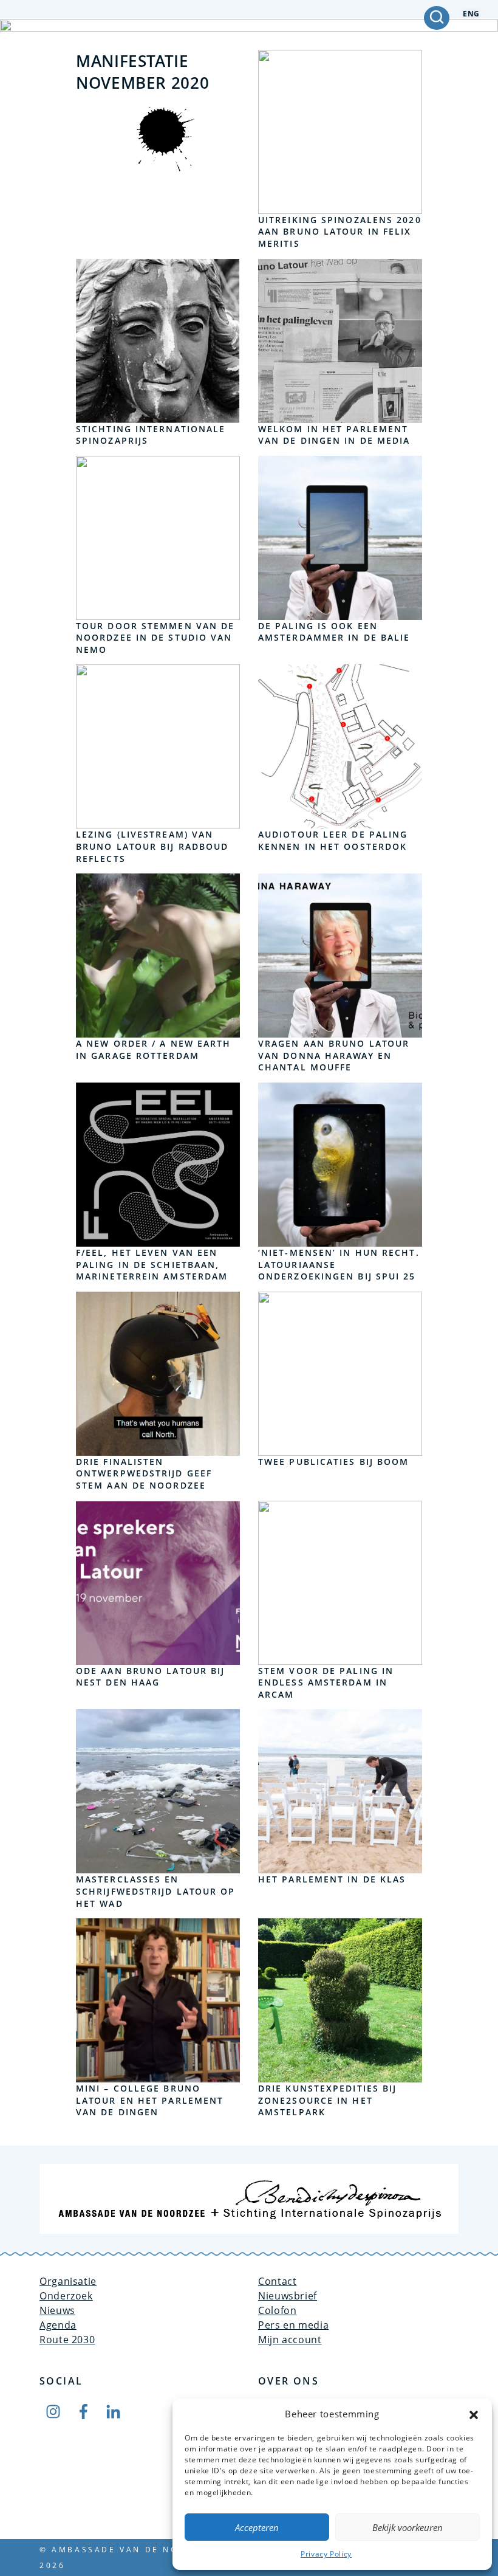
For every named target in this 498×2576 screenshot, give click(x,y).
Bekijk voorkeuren (408, 2527)
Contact (277, 2281)
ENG (471, 14)
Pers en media (293, 2325)
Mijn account (290, 2340)
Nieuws (57, 2310)
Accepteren (257, 2527)
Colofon (277, 2310)
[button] (474, 2414)
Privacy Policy (326, 2554)
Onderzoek (66, 2296)
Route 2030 (67, 2340)
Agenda (58, 2325)
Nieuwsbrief (288, 2296)
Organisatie (68, 2281)
